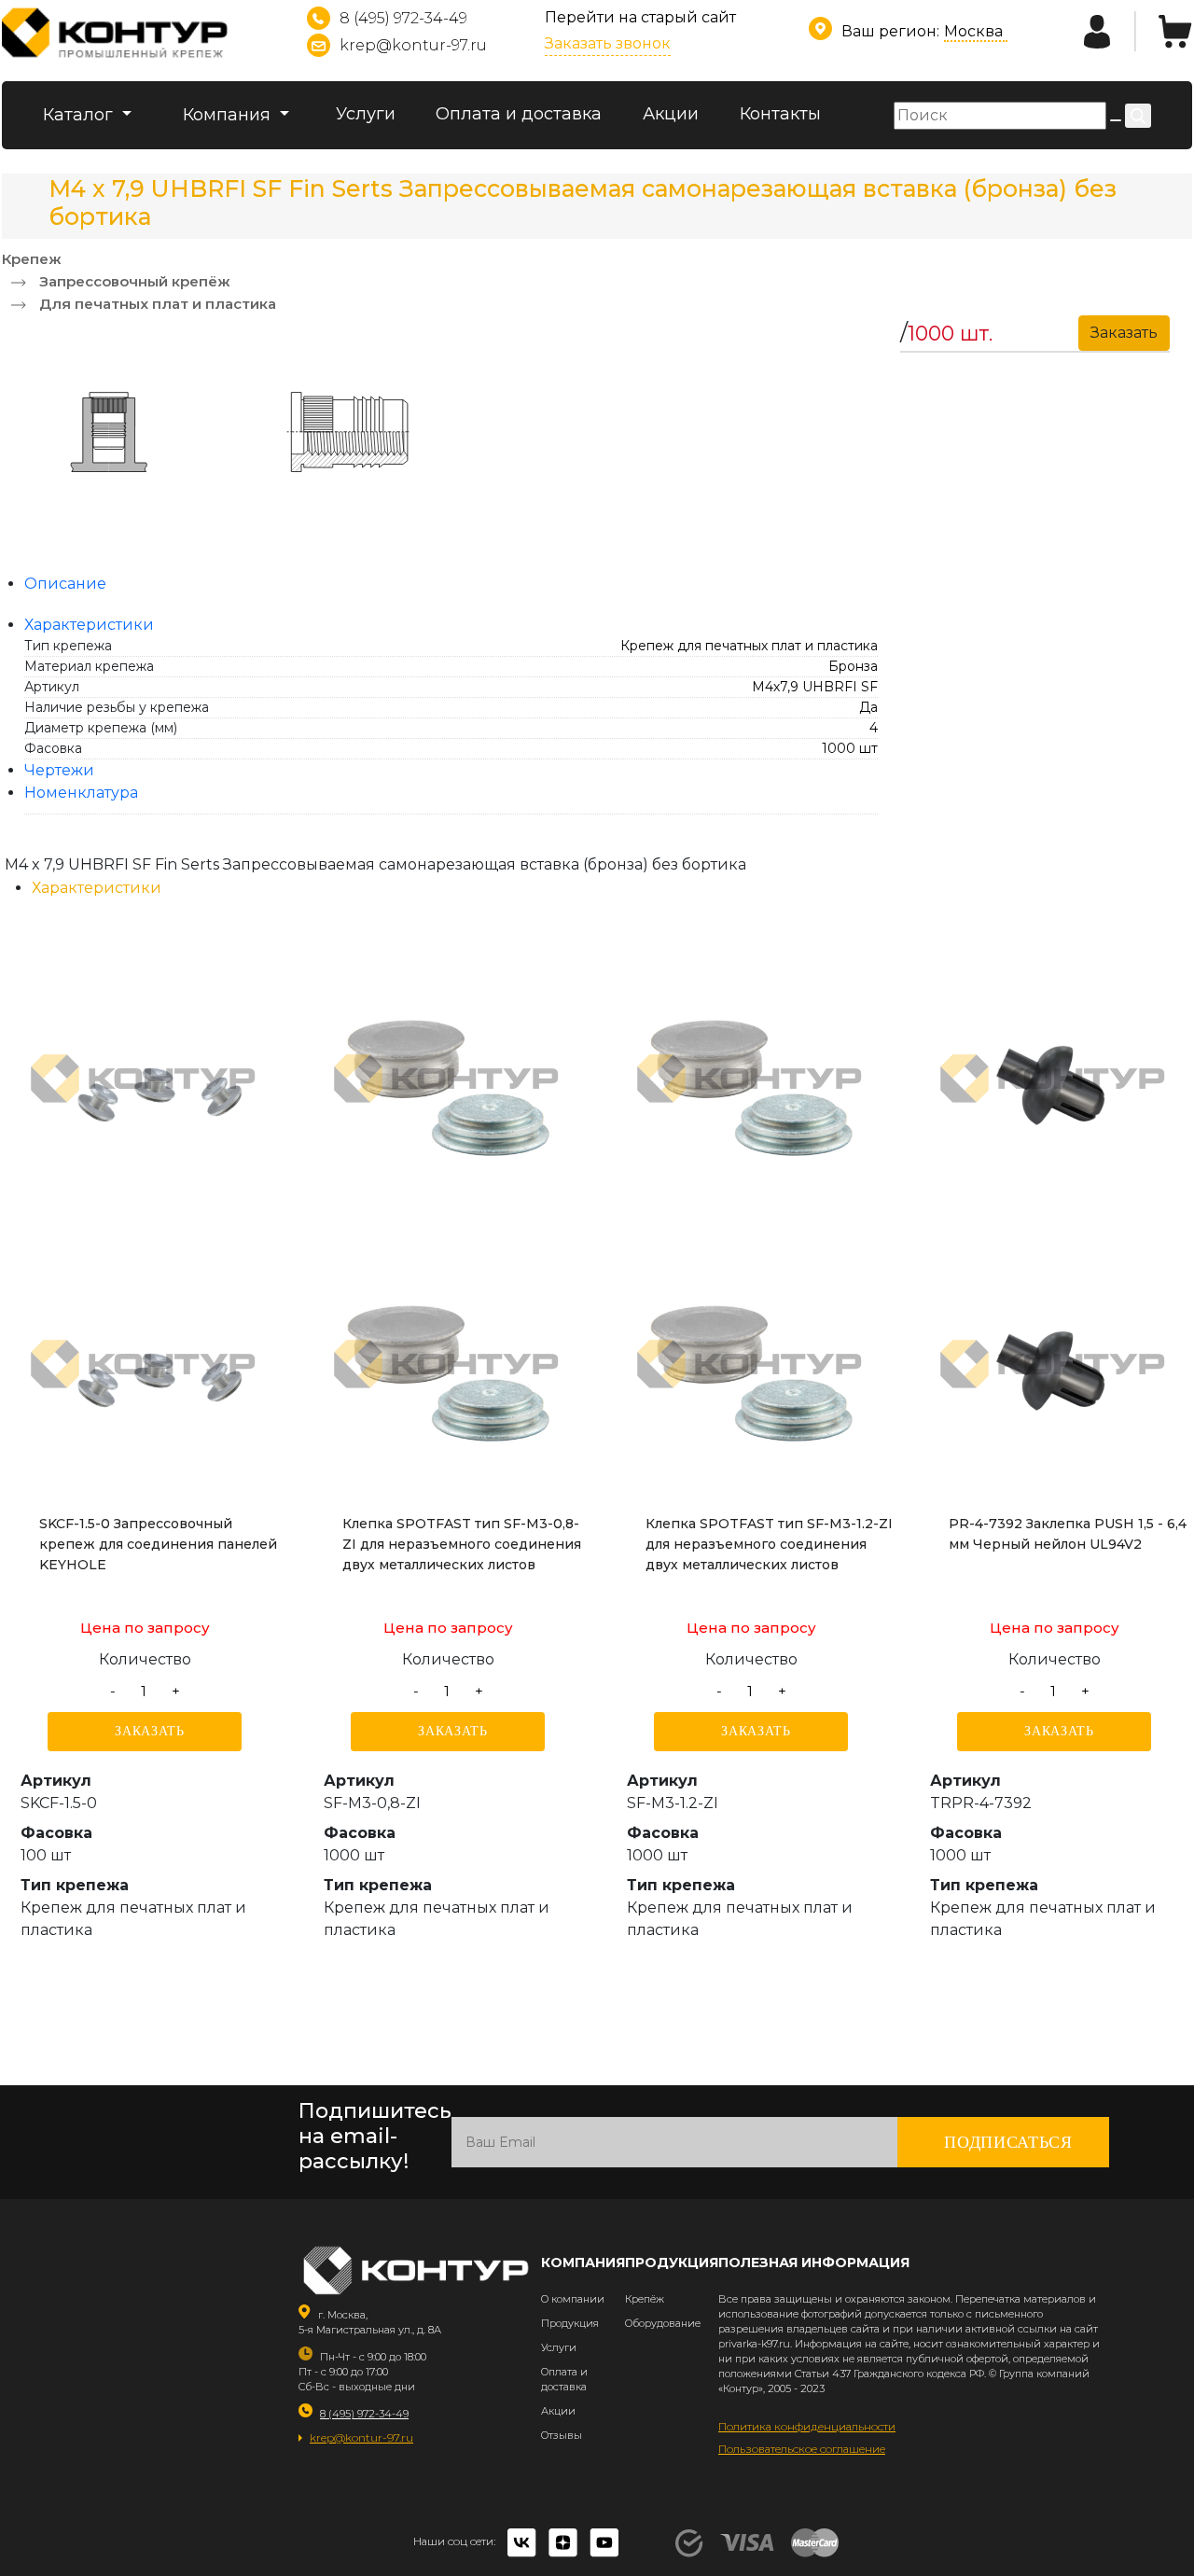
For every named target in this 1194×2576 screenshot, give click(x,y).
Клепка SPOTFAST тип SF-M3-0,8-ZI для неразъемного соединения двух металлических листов (462, 1544)
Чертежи (59, 770)
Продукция (570, 2323)
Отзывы (562, 2435)
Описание (65, 584)
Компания (229, 115)
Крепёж (645, 2299)
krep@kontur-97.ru (413, 45)
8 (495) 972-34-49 (403, 18)
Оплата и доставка (519, 114)
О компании (573, 2299)
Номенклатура (81, 793)
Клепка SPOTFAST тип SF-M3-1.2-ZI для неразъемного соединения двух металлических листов (769, 1544)
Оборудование (663, 2323)
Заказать (150, 1731)
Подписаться (1008, 2142)
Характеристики (89, 625)
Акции (671, 114)
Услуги (366, 114)
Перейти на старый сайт (640, 17)
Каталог (80, 115)
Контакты (780, 114)
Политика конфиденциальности (807, 2426)
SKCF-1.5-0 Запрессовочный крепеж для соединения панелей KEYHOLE (158, 1544)
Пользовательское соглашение (802, 2449)
